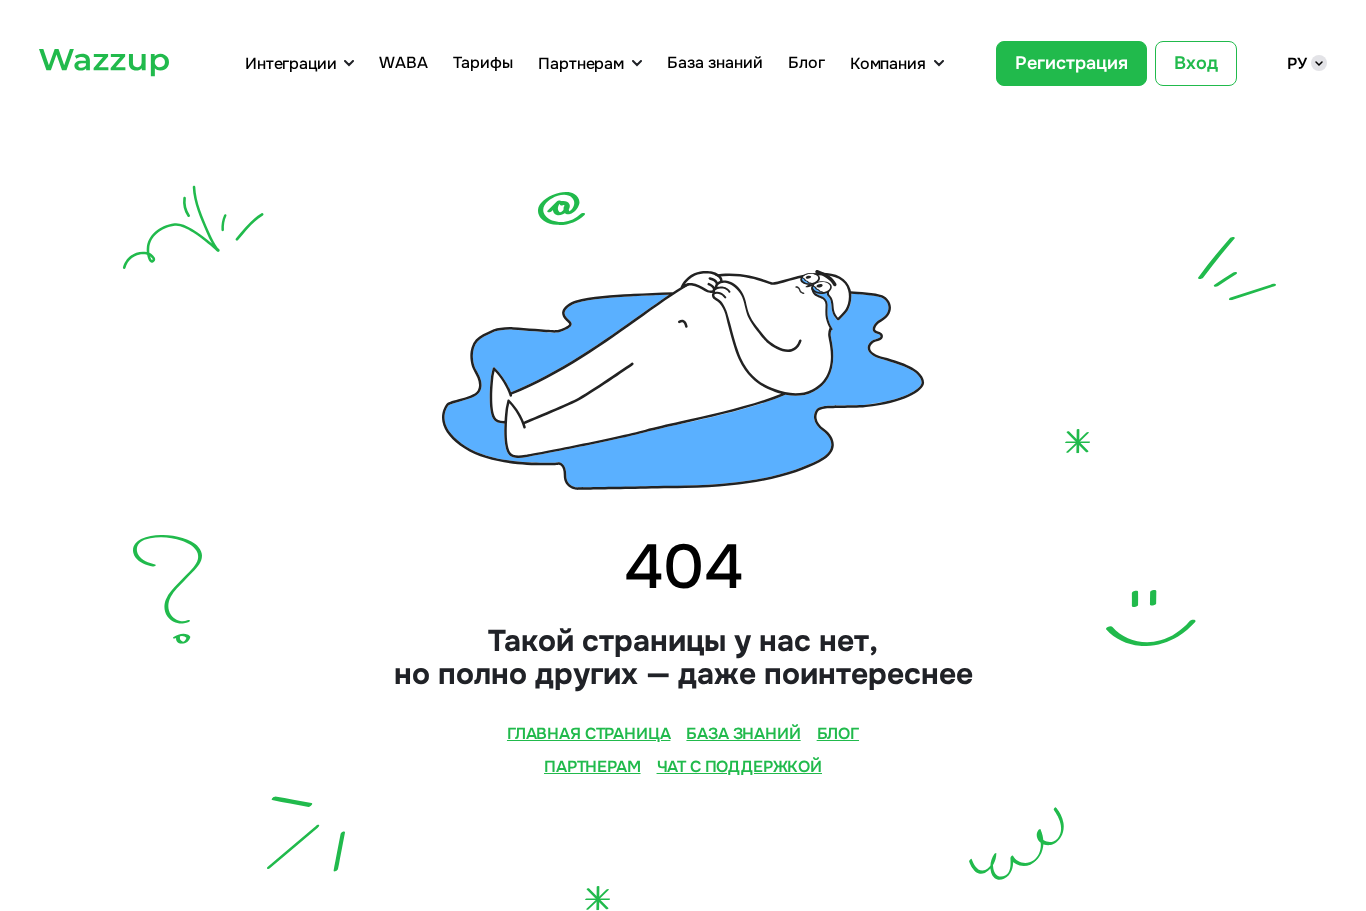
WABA (403, 63)
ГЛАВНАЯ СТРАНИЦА (588, 733)
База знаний (715, 63)
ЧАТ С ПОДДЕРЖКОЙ (739, 766)
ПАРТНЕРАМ (592, 766)
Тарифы (483, 63)
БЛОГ (838, 733)
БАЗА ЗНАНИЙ (743, 733)
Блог (806, 63)
